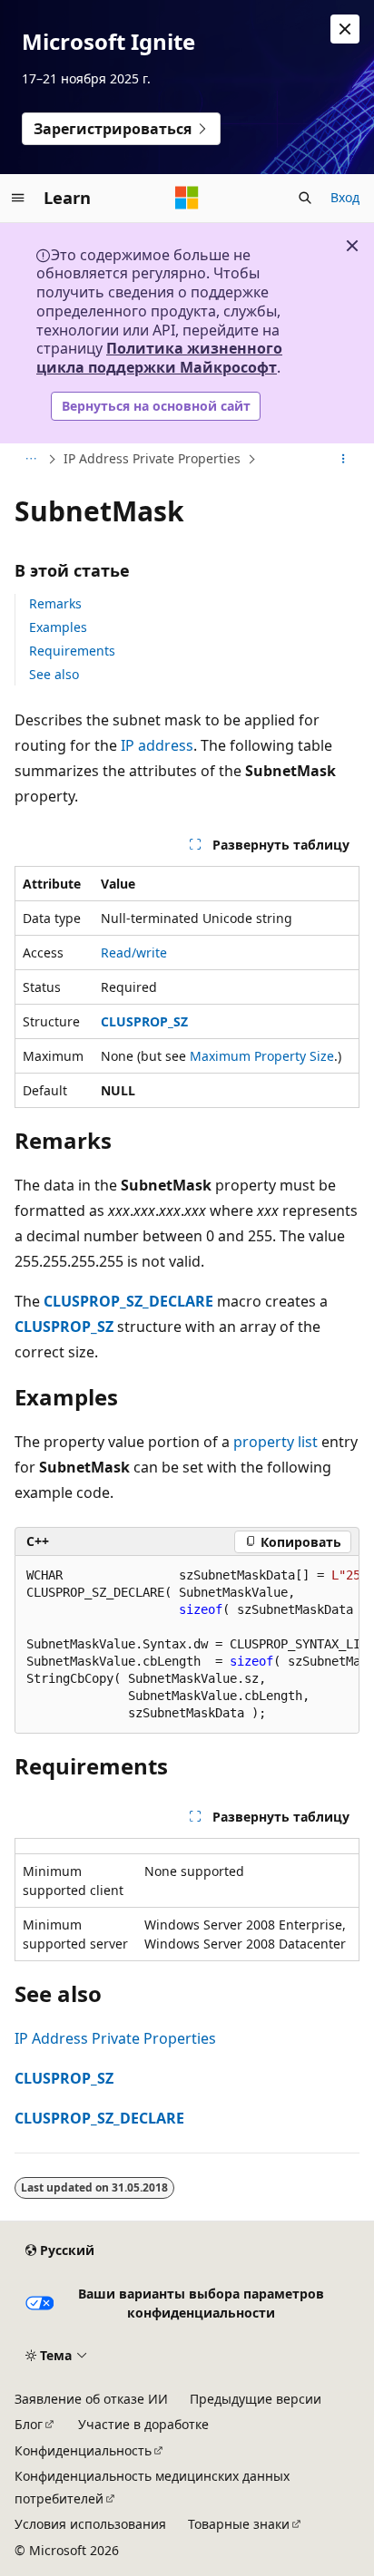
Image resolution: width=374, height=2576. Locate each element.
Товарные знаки (239, 2524)
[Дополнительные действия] (344, 459)
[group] (187, 1645)
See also (54, 674)
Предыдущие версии (256, 2399)
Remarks (55, 603)
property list (276, 1442)
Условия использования (90, 2524)
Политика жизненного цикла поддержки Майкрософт (159, 358)
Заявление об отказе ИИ (91, 2399)
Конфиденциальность (83, 2450)
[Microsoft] (187, 198)
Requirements (72, 651)
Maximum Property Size (262, 1056)
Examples (58, 627)
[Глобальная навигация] (18, 198)
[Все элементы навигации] (30, 459)
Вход (345, 197)
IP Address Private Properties (152, 458)
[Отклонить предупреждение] (345, 29)
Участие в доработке (143, 2424)
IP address (157, 745)
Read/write (134, 953)
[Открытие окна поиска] (305, 198)
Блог (29, 2424)
